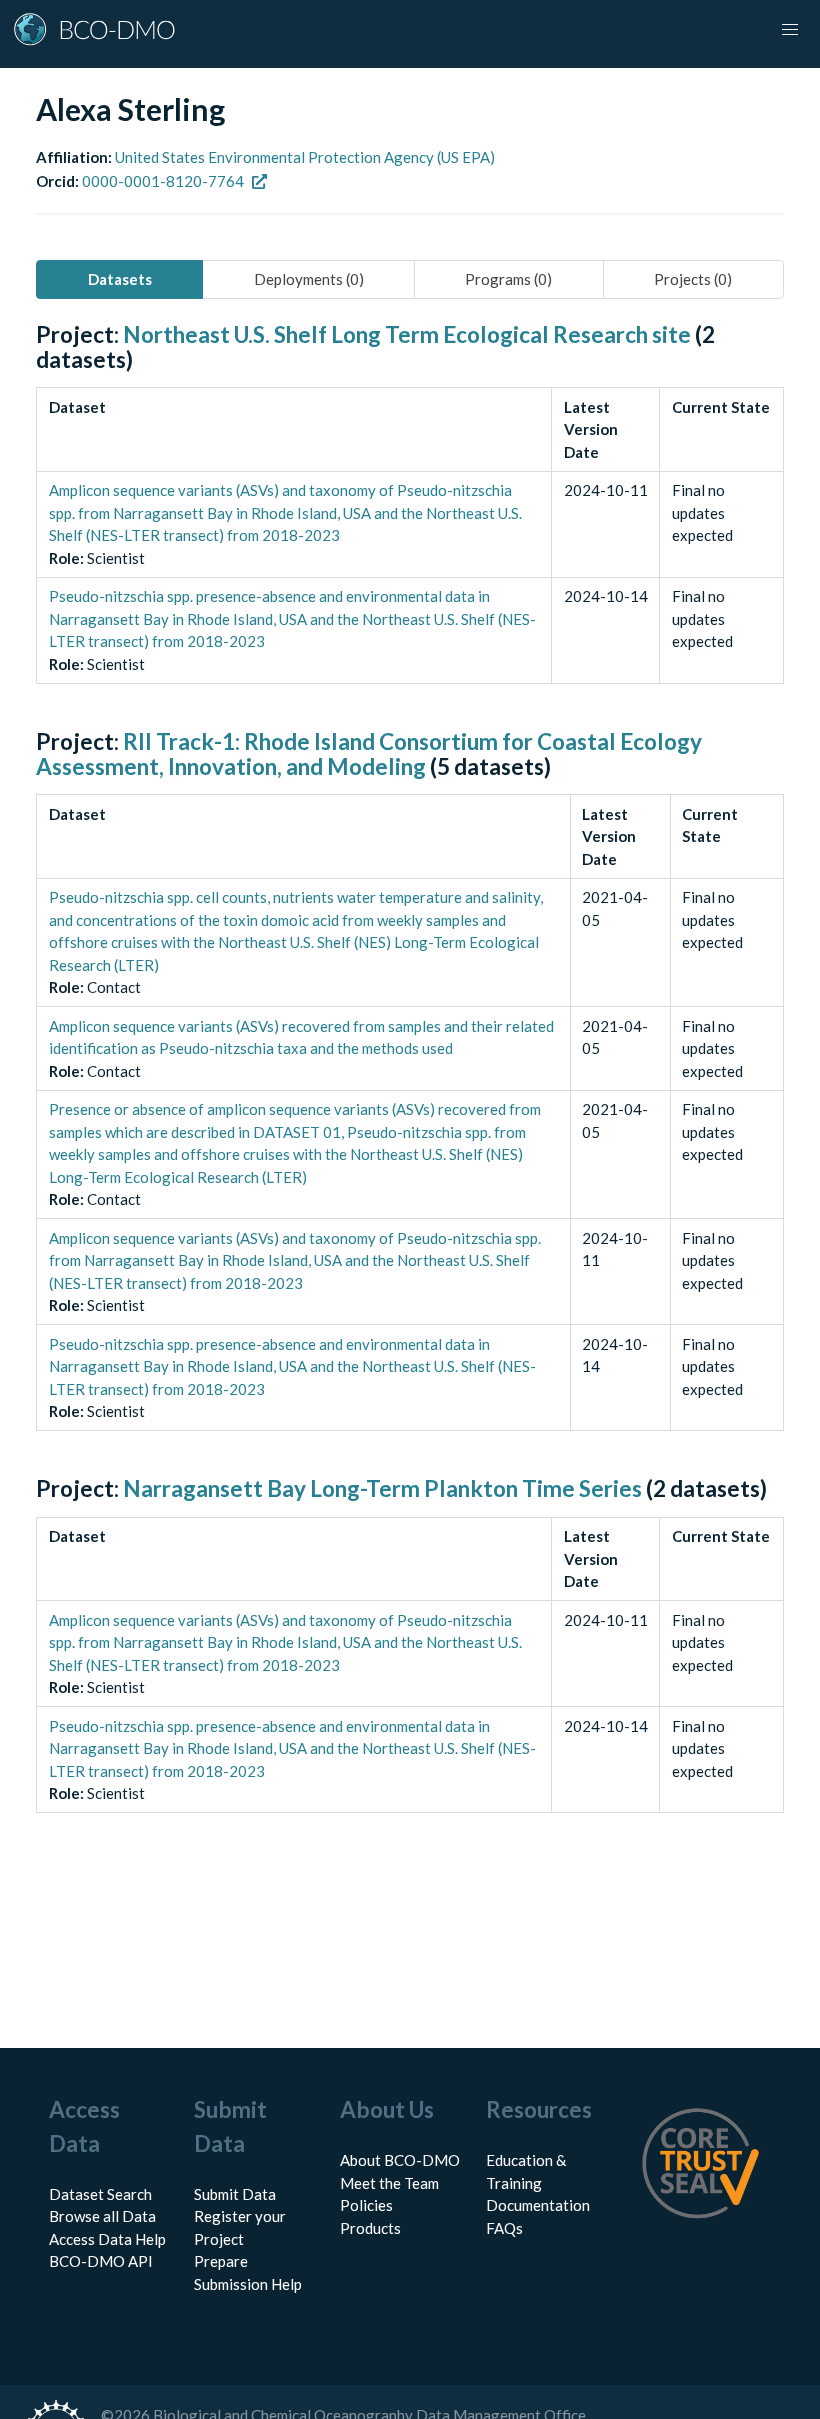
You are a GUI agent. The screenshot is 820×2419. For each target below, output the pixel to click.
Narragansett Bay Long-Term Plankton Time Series (382, 1488)
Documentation (538, 2205)
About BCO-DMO (400, 2160)
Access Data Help (107, 2239)
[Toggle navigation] (790, 30)
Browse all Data (102, 2216)
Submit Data (235, 2194)
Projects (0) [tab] (693, 279)
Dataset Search (100, 2194)
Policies (366, 2205)
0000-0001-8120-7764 (163, 181)
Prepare (221, 2261)
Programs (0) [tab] (508, 279)
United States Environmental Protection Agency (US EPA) (305, 157)
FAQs (504, 2228)
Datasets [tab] (120, 279)
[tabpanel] (410, 1090)
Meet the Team (389, 2183)
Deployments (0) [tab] (309, 279)
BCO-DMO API (101, 2261)
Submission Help (248, 2284)
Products (370, 2228)
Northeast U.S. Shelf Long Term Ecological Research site (407, 334)
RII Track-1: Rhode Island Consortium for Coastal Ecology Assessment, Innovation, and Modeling (369, 754)
